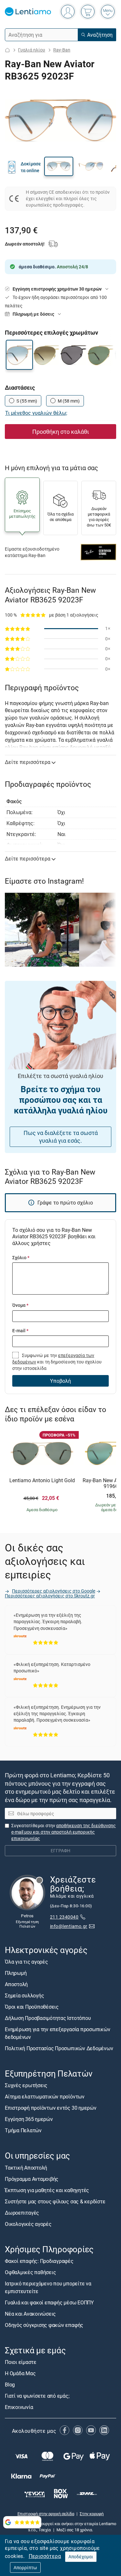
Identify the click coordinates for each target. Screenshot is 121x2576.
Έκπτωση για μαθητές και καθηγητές (47, 2190)
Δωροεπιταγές (22, 2212)
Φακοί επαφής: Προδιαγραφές (39, 2261)
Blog (10, 2385)
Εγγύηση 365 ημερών (29, 2119)
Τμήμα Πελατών (23, 2130)
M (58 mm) (69, 401)
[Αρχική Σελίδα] (7, 50)
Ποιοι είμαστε (21, 2362)
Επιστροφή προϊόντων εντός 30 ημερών (51, 2108)
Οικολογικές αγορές (28, 2224)
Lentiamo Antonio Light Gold (42, 1481)
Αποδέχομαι (81, 2557)
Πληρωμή (16, 1973)
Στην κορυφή (92, 2513)
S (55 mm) (27, 401)
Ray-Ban (62, 50)
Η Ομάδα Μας (20, 2373)
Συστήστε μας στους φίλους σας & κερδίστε (55, 2201)
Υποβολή (60, 1381)
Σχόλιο (21, 1257)
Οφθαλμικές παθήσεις (30, 2272)
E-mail (20, 1330)
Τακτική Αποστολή (26, 2167)
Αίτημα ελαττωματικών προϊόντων (45, 2097)
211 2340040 (64, 1917)
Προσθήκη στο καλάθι (61, 432)
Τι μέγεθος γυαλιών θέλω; (36, 413)
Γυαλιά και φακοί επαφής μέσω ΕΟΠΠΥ (49, 2302)
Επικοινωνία (19, 2407)
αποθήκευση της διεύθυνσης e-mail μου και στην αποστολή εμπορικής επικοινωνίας (64, 1832)
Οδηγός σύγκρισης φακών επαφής (44, 2325)
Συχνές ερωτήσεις (26, 2085)
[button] (59, 166)
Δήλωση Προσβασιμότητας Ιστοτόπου (48, 2018)
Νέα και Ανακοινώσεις (30, 2313)
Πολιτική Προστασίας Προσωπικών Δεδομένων (59, 2048)
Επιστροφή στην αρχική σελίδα (46, 2513)
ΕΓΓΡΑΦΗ (60, 1851)
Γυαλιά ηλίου (32, 50)
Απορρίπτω (25, 2567)
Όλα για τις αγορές (26, 1962)
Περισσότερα (45, 2556)
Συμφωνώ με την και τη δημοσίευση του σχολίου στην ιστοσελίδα (57, 1362)
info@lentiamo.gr (69, 1926)
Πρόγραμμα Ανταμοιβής (32, 2179)
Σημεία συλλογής (24, 1995)
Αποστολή (16, 1984)
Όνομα (20, 1305)
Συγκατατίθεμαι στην (64, 1832)
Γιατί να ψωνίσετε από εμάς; (37, 2396)
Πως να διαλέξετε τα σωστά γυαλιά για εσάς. (61, 1137)
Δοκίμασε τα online (31, 167)
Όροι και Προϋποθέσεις (32, 2007)
